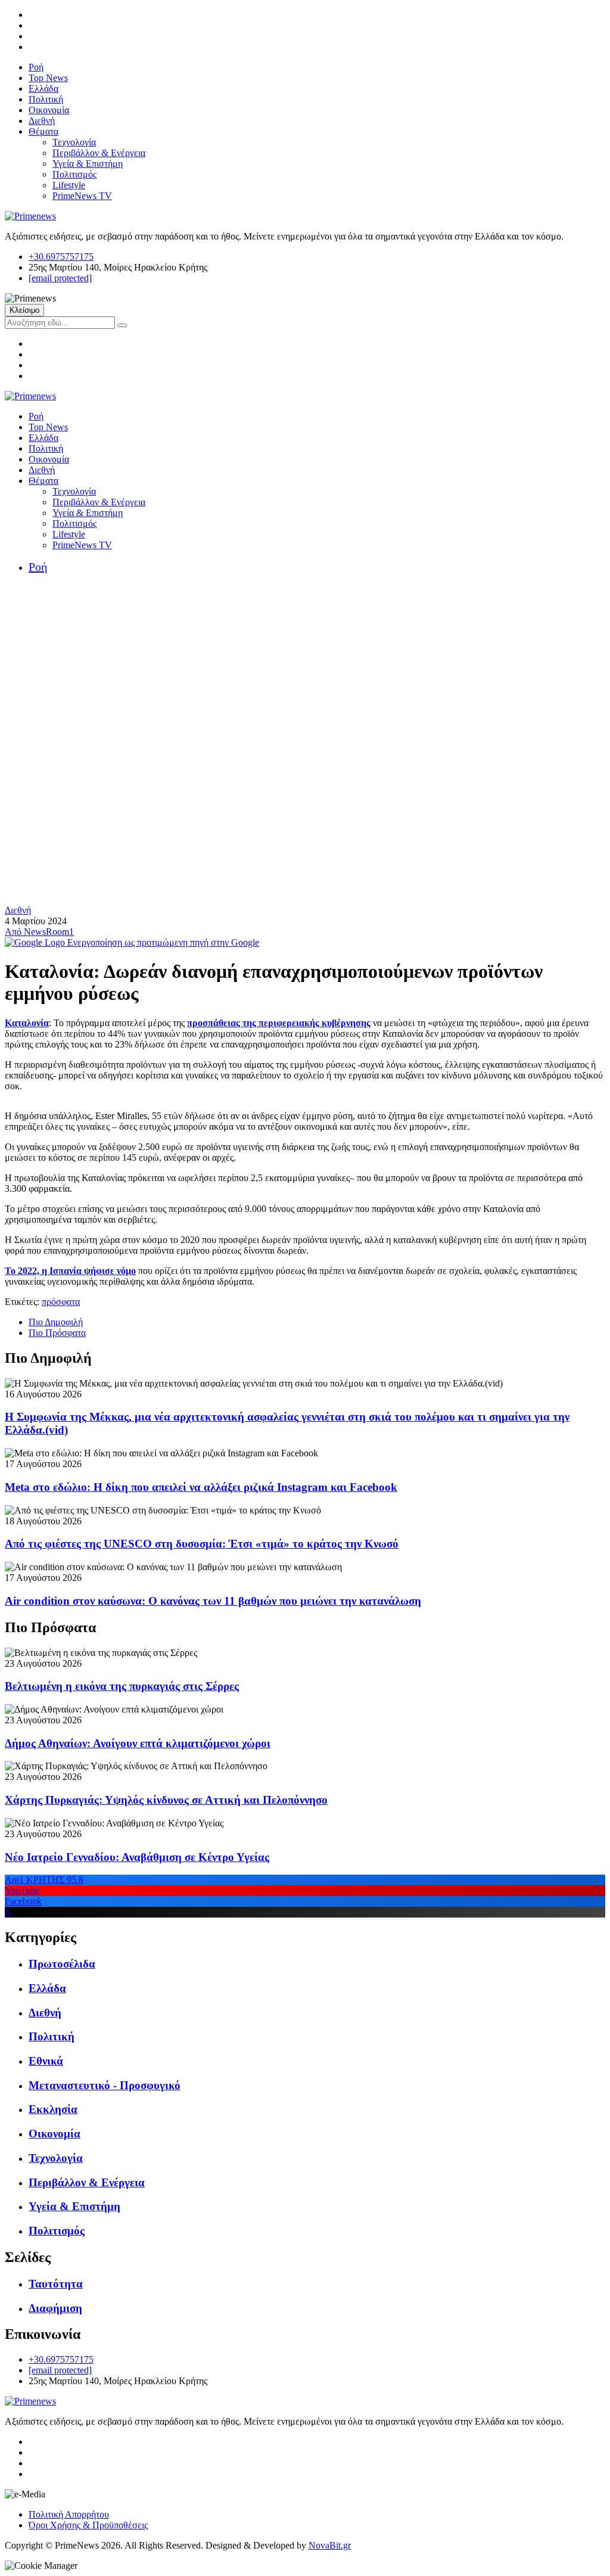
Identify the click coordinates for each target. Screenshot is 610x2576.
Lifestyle (69, 185)
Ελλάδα (43, 88)
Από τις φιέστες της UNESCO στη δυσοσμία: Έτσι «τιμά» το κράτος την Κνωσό (202, 1544)
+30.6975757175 (61, 257)
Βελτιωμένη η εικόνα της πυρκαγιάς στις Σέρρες (122, 1686)
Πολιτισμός (74, 174)
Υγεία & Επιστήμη (88, 164)
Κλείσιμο (24, 310)
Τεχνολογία (74, 142)
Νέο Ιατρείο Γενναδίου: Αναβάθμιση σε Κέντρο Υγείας (137, 1857)
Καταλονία (27, 1023)
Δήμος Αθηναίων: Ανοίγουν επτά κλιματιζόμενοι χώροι (138, 1743)
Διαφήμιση (55, 2308)
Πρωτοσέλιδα (62, 1964)
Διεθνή (42, 121)
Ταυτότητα (56, 2284)
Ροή (36, 67)
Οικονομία (49, 110)
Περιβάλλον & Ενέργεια (99, 153)
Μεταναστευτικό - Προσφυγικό (105, 2085)
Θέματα (43, 131)
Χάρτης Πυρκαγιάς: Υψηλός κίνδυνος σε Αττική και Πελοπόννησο (166, 1800)
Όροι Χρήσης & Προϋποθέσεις (88, 2525)
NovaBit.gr (330, 2545)
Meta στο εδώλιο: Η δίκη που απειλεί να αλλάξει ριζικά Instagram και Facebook (201, 1487)
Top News (48, 78)
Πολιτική (46, 99)
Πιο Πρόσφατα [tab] (57, 1333)
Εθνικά (46, 2061)
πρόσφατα (61, 1302)
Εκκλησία (53, 2109)
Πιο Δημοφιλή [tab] (56, 1322)
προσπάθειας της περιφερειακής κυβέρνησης (279, 1023)
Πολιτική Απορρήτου (69, 2514)
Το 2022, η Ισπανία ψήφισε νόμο (70, 1271)
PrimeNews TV (82, 196)
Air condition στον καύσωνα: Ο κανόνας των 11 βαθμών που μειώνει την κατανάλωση (213, 1601)
